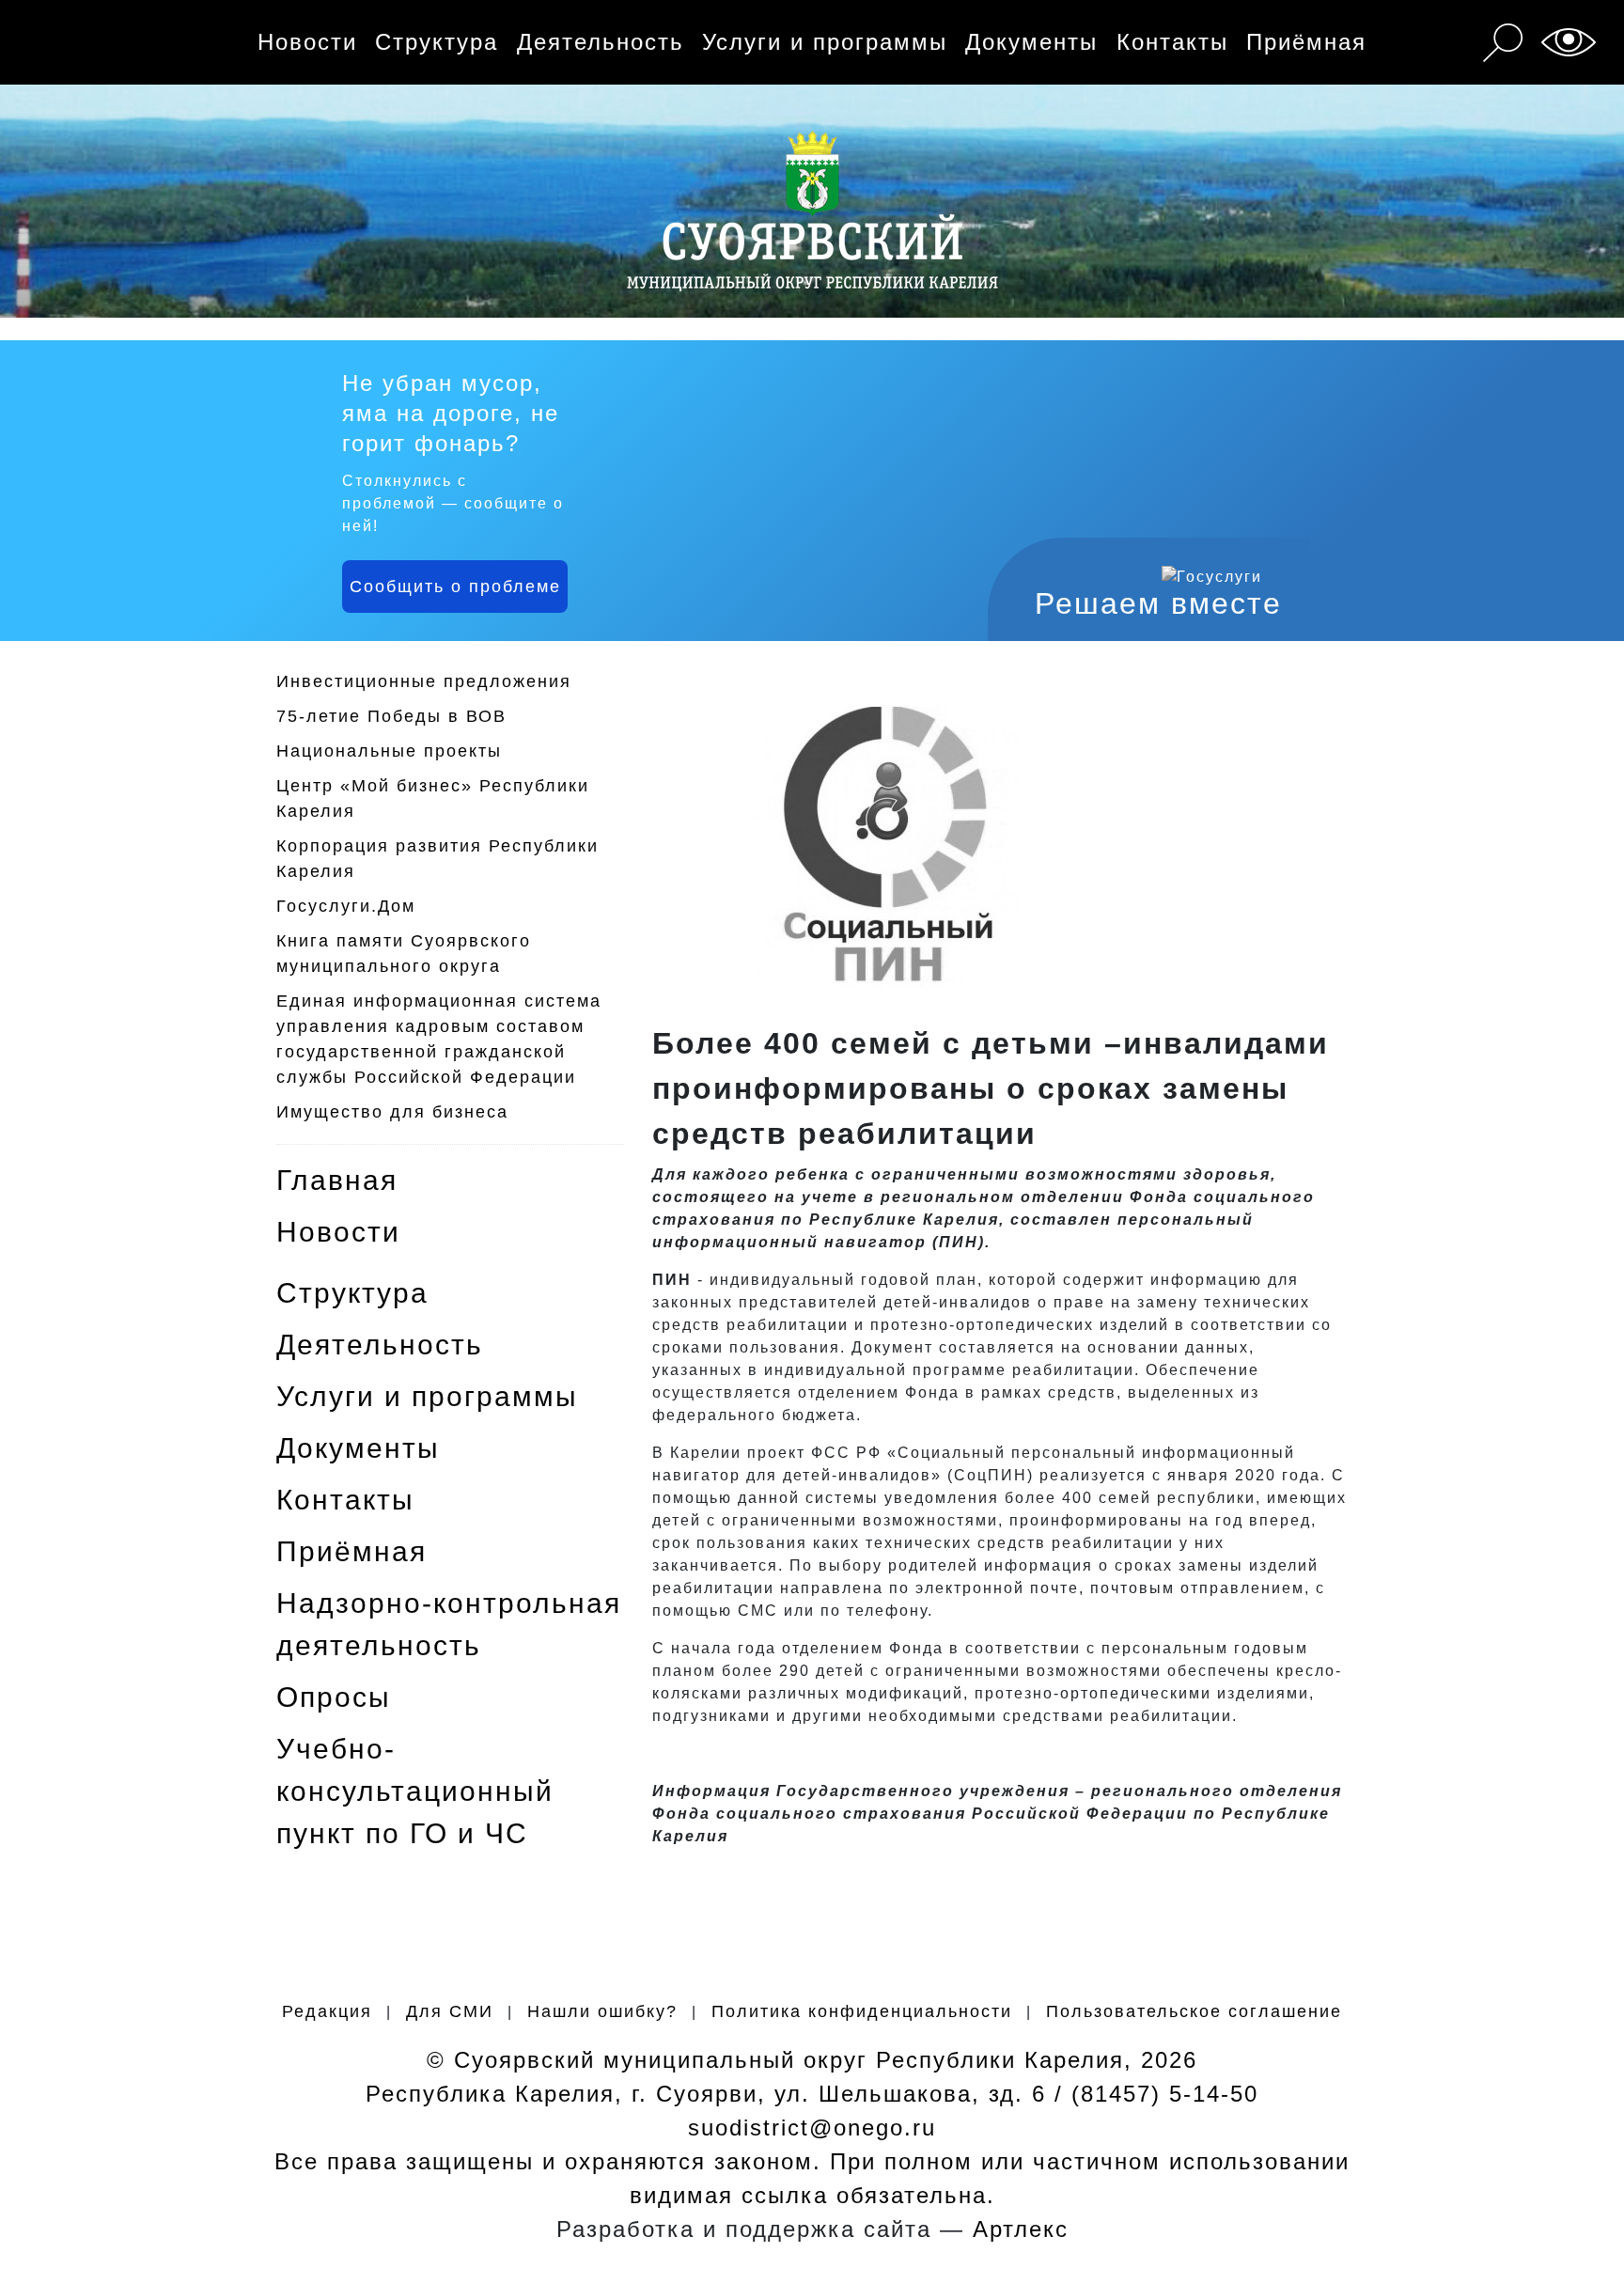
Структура (437, 42)
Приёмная (1306, 42)
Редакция (327, 2011)
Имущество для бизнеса (392, 1112)
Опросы (334, 1697)
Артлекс (1021, 2229)
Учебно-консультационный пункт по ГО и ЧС (415, 1791)
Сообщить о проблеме (455, 587)
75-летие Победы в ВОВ (391, 716)
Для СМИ (450, 2011)
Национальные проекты (389, 751)
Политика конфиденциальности (862, 2011)
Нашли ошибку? (602, 2011)
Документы (1031, 42)
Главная (337, 1180)
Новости (307, 42)
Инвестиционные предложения (424, 681)
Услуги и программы (825, 42)
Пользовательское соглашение (1194, 2011)
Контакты (1172, 42)
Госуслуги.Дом (346, 906)
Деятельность (601, 42)
